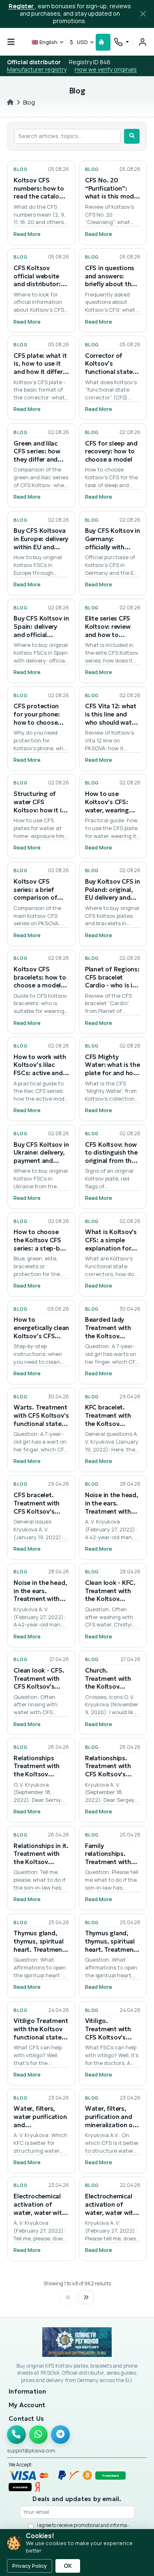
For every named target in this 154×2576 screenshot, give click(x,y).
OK (68, 2566)
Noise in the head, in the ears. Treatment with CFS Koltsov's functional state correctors (40, 1603)
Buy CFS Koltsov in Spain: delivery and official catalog (41, 630)
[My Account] (143, 42)
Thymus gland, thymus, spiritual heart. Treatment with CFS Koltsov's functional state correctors (113, 1953)
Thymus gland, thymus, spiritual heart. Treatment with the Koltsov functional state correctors (39, 1953)
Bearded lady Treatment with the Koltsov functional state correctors (109, 1336)
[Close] (143, 14)
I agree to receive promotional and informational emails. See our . (83, 2528)
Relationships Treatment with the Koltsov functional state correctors (37, 1774)
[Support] (121, 42)
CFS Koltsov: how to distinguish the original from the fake (111, 1157)
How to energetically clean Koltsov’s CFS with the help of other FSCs (41, 1336)
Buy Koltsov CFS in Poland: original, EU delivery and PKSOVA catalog (113, 894)
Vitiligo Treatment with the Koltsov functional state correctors (41, 2033)
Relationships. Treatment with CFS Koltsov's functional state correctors (109, 1774)
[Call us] (16, 2435)
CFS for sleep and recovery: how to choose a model (111, 451)
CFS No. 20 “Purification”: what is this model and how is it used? (112, 196)
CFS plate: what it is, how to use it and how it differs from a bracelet (40, 368)
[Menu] (11, 42)
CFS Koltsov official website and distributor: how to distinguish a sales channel (41, 284)
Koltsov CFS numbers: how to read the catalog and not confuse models (39, 196)
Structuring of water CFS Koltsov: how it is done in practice (39, 806)
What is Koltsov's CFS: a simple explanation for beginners (111, 1244)
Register (22, 6)
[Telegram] (60, 2435)
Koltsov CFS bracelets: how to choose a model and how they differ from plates (40, 985)
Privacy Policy (30, 2566)
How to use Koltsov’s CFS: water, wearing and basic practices (107, 810)
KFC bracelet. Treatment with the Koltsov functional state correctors (109, 1423)
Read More (27, 234)
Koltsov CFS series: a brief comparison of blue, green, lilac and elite (38, 898)
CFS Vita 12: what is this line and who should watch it (112, 718)
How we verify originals (106, 69)
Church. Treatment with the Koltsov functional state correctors (109, 1687)
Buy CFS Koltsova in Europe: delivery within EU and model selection (41, 543)
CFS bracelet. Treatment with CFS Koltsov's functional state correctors (37, 1511)
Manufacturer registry (37, 69)
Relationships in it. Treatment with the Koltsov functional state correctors (41, 1862)
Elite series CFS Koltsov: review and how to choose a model (109, 630)
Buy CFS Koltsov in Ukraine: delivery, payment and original (41, 1157)
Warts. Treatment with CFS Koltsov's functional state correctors (41, 1419)
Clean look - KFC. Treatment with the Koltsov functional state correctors (110, 1599)
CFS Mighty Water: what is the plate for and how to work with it (113, 1069)
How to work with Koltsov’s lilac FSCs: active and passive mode (40, 1069)
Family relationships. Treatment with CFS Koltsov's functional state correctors (109, 1866)
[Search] (132, 136)
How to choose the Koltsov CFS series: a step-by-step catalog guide (39, 1248)
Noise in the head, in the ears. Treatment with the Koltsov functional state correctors (112, 1515)
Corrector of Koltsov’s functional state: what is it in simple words (112, 372)
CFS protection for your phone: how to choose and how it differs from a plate (40, 722)
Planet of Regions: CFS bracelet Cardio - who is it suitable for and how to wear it (112, 985)
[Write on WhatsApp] (39, 2435)
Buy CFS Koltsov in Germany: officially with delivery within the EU (113, 547)
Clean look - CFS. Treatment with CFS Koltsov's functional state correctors (39, 1687)
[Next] (86, 2297)
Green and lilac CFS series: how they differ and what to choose (37, 455)
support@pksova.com (31, 2451)
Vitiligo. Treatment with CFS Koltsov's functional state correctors (109, 2037)
